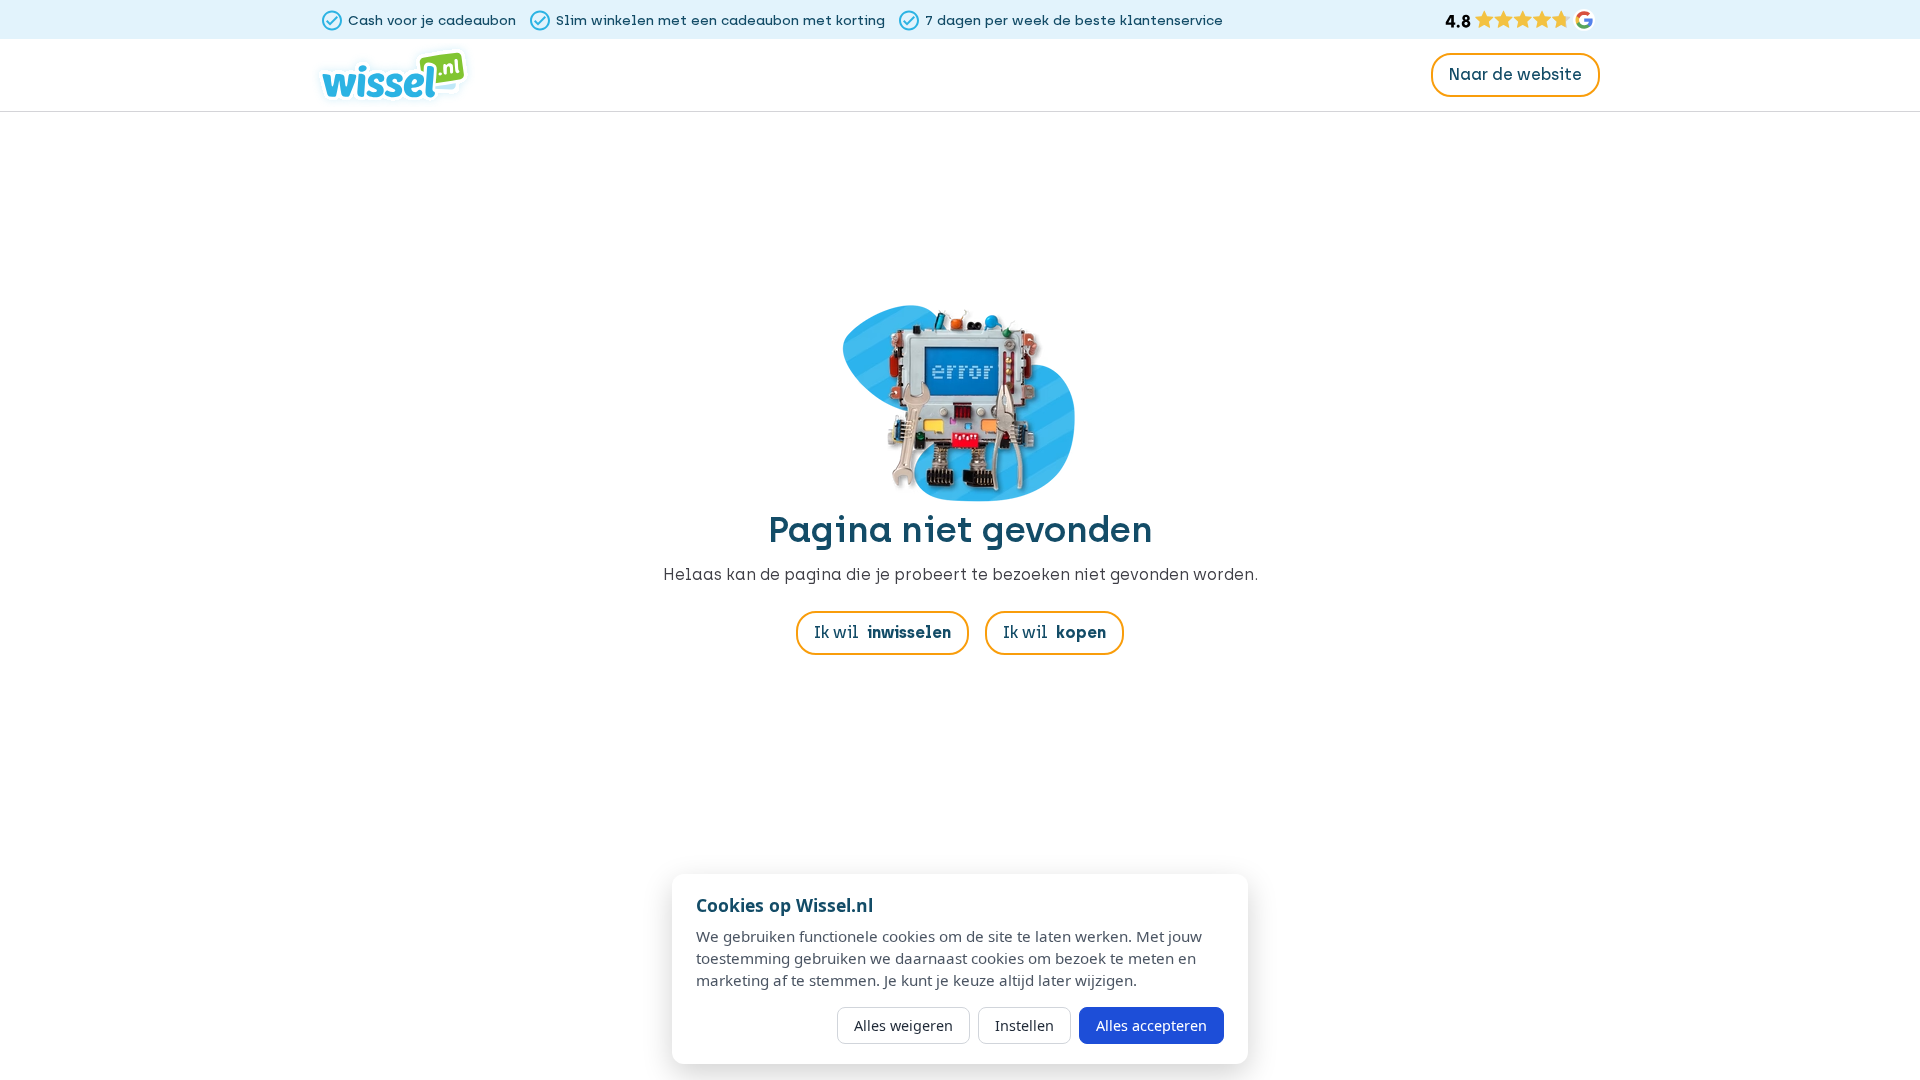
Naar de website (1515, 74)
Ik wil (882, 632)
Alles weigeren (903, 1025)
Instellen (1024, 1025)
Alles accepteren (1151, 1025)
